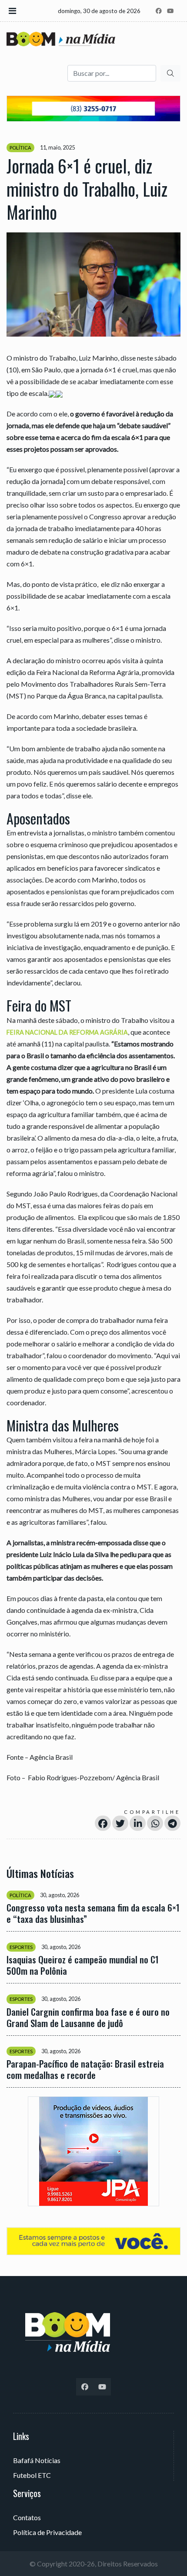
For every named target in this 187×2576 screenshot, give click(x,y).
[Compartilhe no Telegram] (172, 1823)
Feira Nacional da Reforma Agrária (67, 1032)
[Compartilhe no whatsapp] (155, 1823)
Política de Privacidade (47, 2532)
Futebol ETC (32, 2475)
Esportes (21, 1947)
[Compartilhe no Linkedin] (138, 1823)
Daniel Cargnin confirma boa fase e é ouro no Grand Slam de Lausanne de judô (88, 2017)
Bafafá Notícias (37, 2460)
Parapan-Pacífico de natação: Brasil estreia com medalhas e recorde (85, 2069)
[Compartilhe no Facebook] (103, 1823)
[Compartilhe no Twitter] (120, 1823)
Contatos (27, 2517)
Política (20, 148)
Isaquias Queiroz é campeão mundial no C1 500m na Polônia (83, 1965)
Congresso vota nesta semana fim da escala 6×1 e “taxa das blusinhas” (93, 1913)
